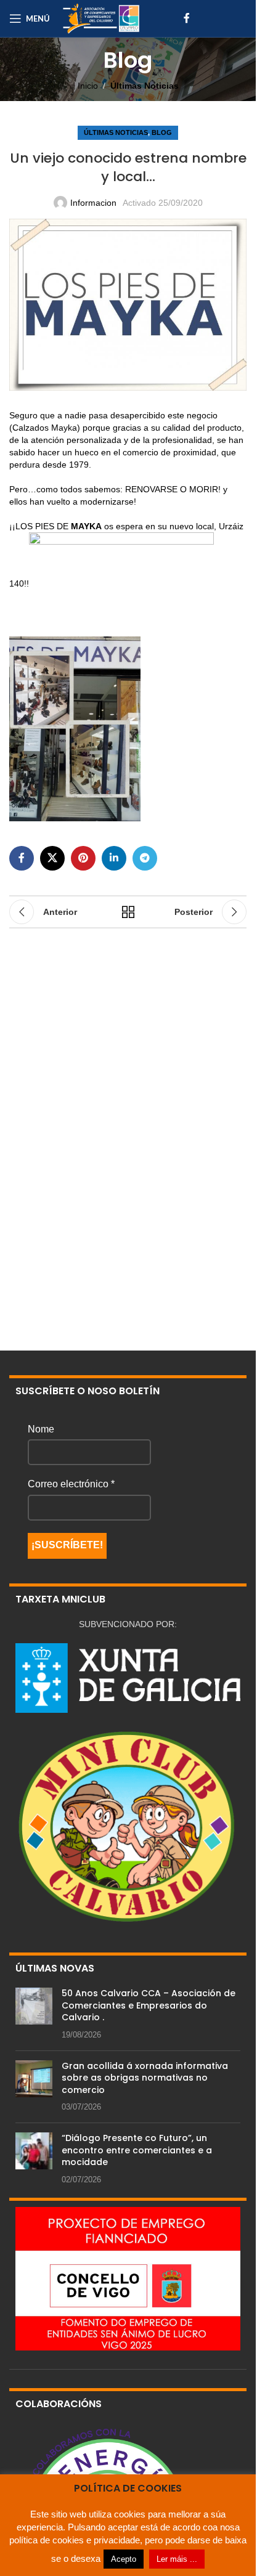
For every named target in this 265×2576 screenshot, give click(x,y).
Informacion (93, 203)
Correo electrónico (71, 1484)
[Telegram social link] (145, 858)
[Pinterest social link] (83, 858)
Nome (41, 1429)
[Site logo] (101, 18)
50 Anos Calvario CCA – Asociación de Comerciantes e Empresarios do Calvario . (149, 2005)
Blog (162, 132)
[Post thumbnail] (34, 2014)
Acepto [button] (124, 2559)
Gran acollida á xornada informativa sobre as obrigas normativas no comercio (145, 2078)
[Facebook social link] (187, 18)
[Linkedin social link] (114, 858)
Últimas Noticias (145, 86)
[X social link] (52, 858)
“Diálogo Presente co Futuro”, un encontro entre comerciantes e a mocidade (137, 2150)
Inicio (88, 86)
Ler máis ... (177, 2559)
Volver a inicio (128, 912)
